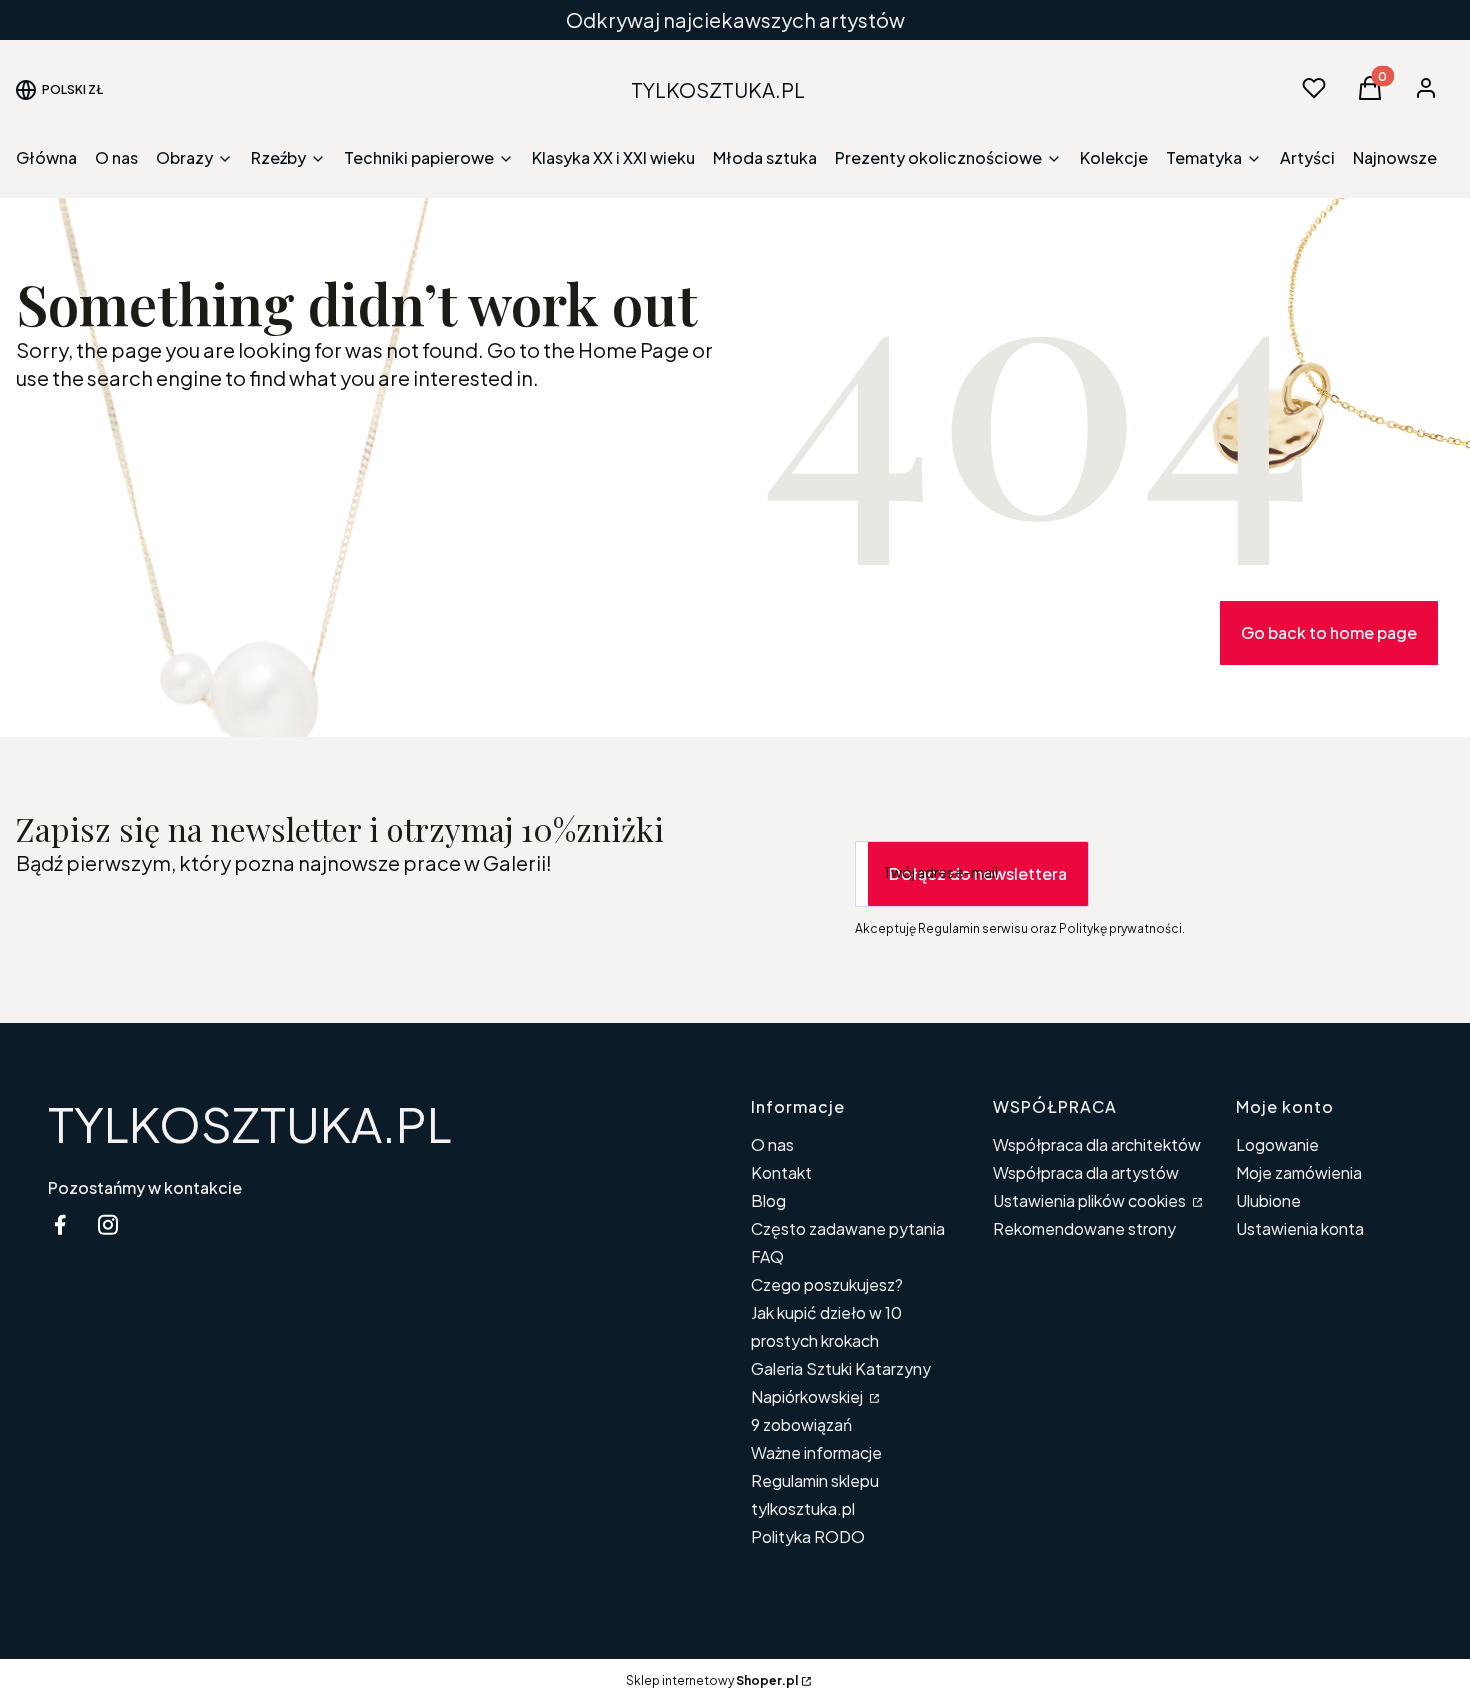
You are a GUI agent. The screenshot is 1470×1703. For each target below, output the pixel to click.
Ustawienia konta (1300, 1228)
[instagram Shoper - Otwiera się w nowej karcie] (108, 1224)
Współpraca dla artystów (1086, 1172)
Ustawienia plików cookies (1091, 1200)
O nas (772, 1144)
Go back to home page (1329, 632)
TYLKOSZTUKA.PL (250, 1123)
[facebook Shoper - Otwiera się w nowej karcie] (60, 1224)
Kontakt (781, 1172)
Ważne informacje (816, 1452)
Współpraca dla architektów (1097, 1144)
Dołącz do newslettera (978, 873)
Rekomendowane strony (1084, 1228)
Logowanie (1277, 1144)
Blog (768, 1200)
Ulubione (1268, 1200)
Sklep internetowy (712, 1680)
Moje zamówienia (1299, 1172)
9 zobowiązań (801, 1424)
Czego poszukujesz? (827, 1284)
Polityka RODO (808, 1536)
